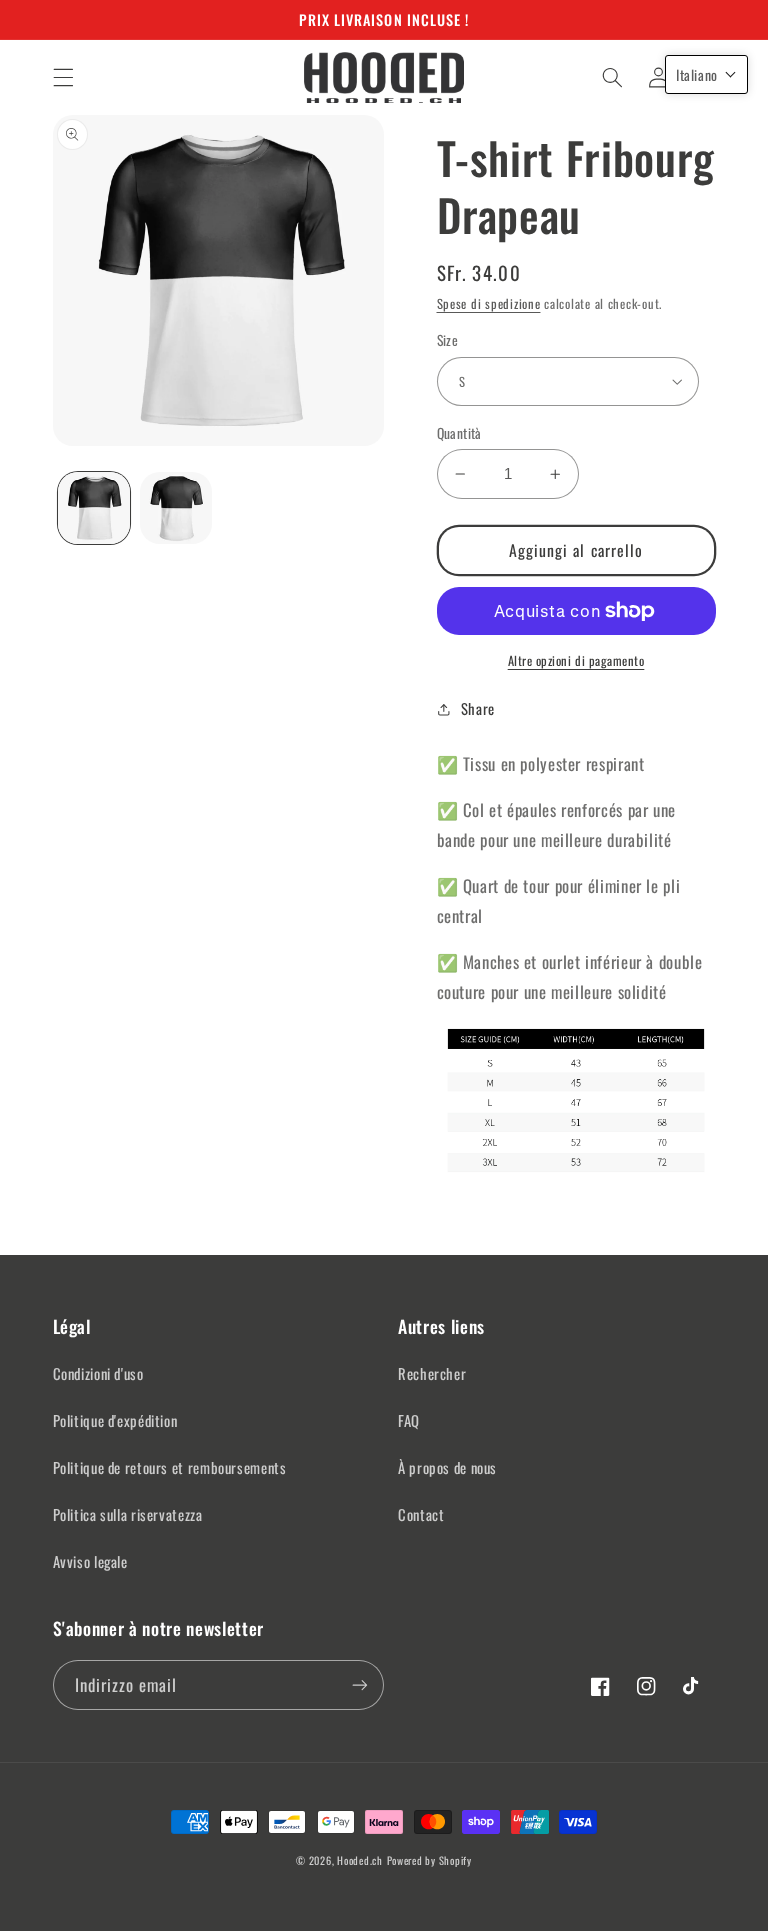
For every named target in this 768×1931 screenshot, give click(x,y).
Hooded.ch (360, 1860)
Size (448, 340)
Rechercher (432, 1373)
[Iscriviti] (360, 1684)
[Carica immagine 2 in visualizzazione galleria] (176, 508)
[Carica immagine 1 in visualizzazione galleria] (94, 508)
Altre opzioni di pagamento (576, 661)
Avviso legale (90, 1561)
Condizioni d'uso (98, 1373)
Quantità (459, 433)
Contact (421, 1514)
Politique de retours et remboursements (170, 1467)
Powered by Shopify (429, 1860)
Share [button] (478, 708)
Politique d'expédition (115, 1420)
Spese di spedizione (489, 303)
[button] (63, 77)
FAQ (409, 1420)
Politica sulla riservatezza (128, 1514)
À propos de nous (447, 1467)
